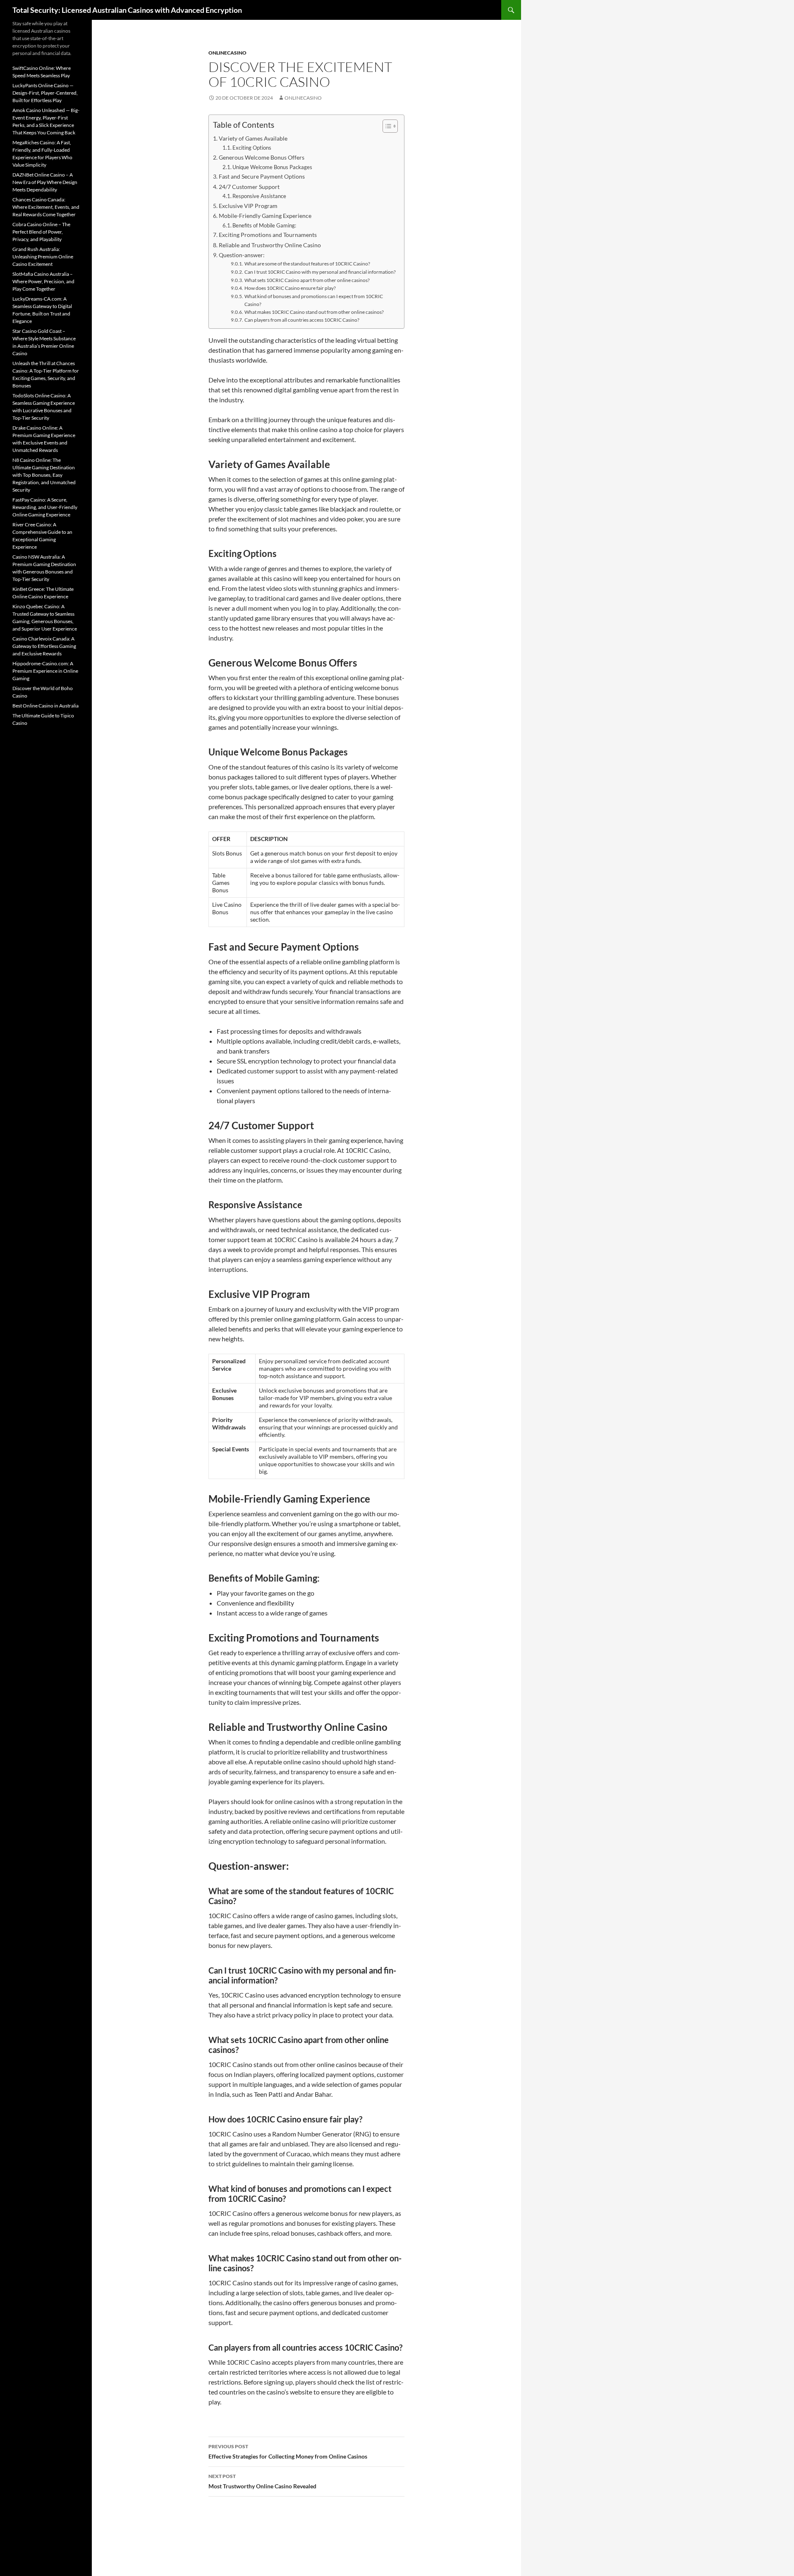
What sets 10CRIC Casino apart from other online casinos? (307, 280)
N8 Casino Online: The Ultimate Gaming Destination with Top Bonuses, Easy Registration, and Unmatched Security (44, 475)
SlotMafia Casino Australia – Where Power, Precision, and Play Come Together (43, 281)
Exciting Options (252, 148)
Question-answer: (242, 255)
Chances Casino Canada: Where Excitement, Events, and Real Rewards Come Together (46, 207)
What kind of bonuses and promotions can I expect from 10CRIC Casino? (314, 300)
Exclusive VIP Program (248, 206)
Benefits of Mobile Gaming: (264, 225)
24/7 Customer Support (249, 187)
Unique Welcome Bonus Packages (272, 167)
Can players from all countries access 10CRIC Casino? (302, 320)
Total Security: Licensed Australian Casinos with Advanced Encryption (127, 10)
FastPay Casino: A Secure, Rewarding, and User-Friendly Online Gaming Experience (45, 507)
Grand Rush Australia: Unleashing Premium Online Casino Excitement (43, 257)
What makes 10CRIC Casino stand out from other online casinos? (314, 312)
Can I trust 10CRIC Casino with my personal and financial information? (320, 272)
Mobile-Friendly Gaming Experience (265, 216)
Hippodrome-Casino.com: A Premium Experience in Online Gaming (45, 671)
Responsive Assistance (259, 196)
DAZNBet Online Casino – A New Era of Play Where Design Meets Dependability (45, 182)
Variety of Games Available (253, 138)
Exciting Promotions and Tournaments (268, 235)
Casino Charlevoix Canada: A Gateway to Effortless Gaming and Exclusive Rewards (44, 646)
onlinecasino (227, 53)
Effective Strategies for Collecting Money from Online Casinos (288, 2452)
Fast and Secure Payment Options (262, 176)
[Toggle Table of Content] (386, 126)
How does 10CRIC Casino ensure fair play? (290, 288)
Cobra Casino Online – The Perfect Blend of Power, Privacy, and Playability (41, 232)
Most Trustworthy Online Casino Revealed (262, 2481)
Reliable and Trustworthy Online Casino (270, 245)
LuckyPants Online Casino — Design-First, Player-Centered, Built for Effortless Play (45, 93)
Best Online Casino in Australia (45, 706)
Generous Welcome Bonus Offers (262, 157)
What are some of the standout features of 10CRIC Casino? (307, 263)
